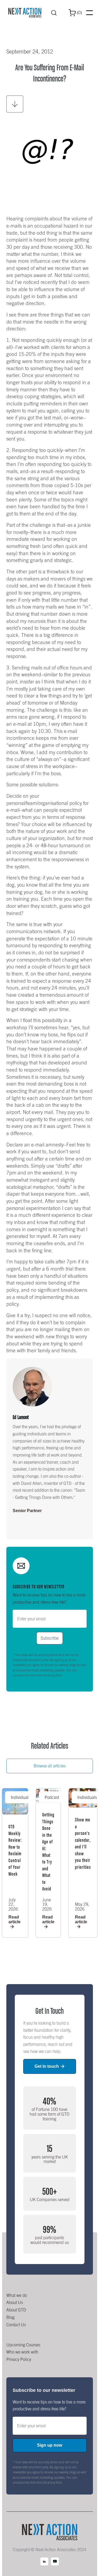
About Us (15, 2302)
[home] (25, 13)
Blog (10, 2317)
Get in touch (49, 2066)
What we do (17, 2295)
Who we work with (22, 2352)
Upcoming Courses (23, 2345)
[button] (75, 13)
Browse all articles (50, 1766)
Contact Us (16, 2325)
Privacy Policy (19, 2359)
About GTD (16, 2310)
